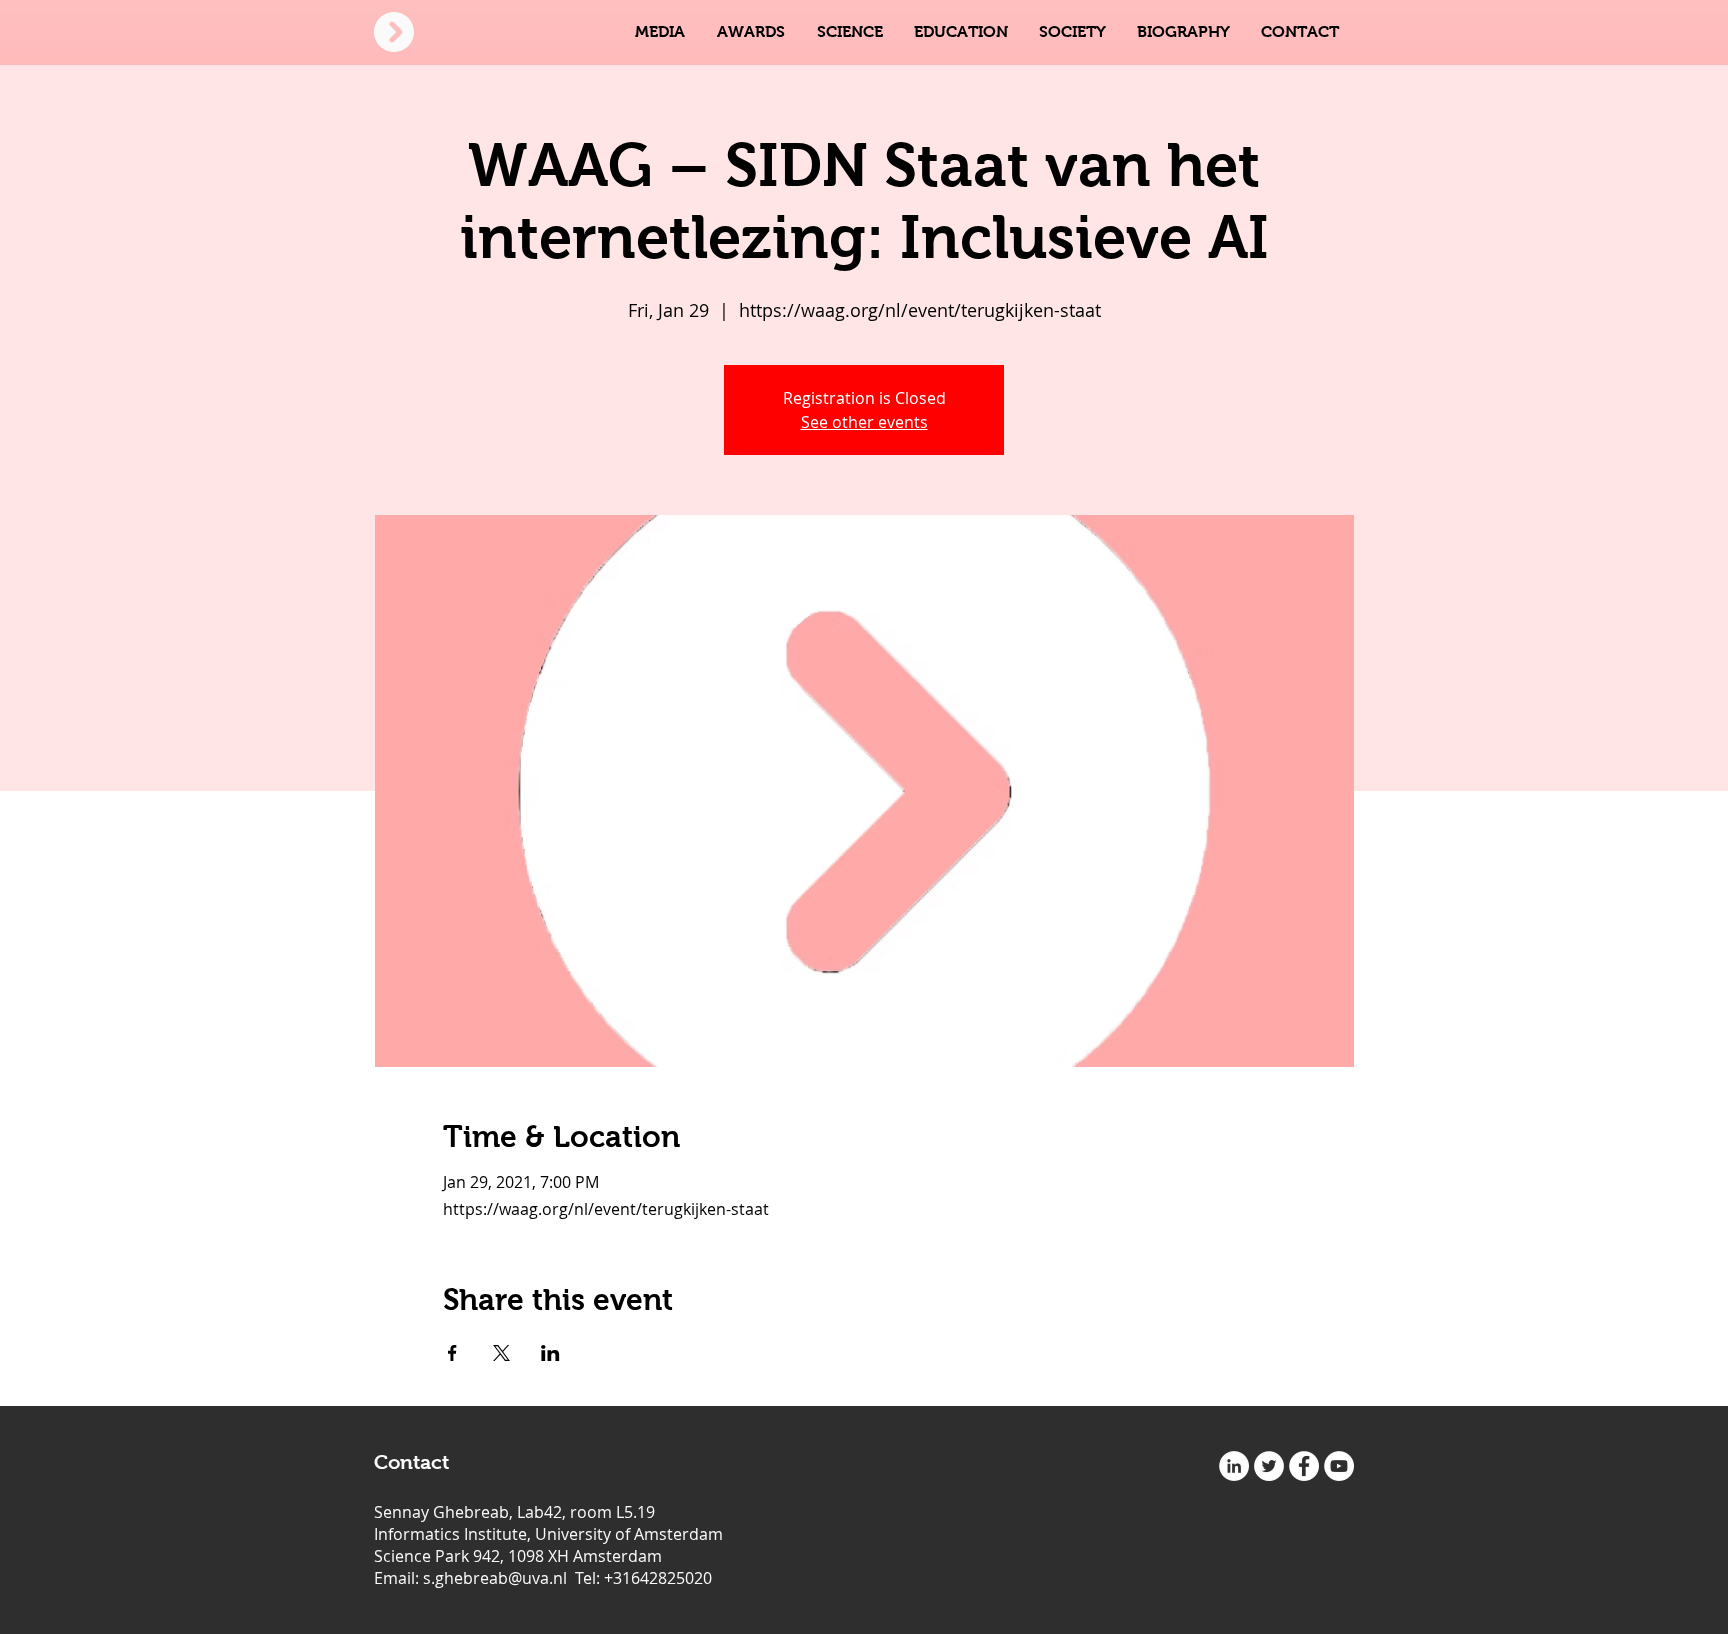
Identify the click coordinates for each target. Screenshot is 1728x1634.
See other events (864, 422)
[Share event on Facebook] (452, 1353)
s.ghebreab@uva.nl (495, 1578)
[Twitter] (1269, 1466)
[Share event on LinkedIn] (550, 1353)
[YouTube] (1339, 1466)
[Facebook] (1304, 1466)
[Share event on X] (501, 1353)
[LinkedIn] (1234, 1466)
